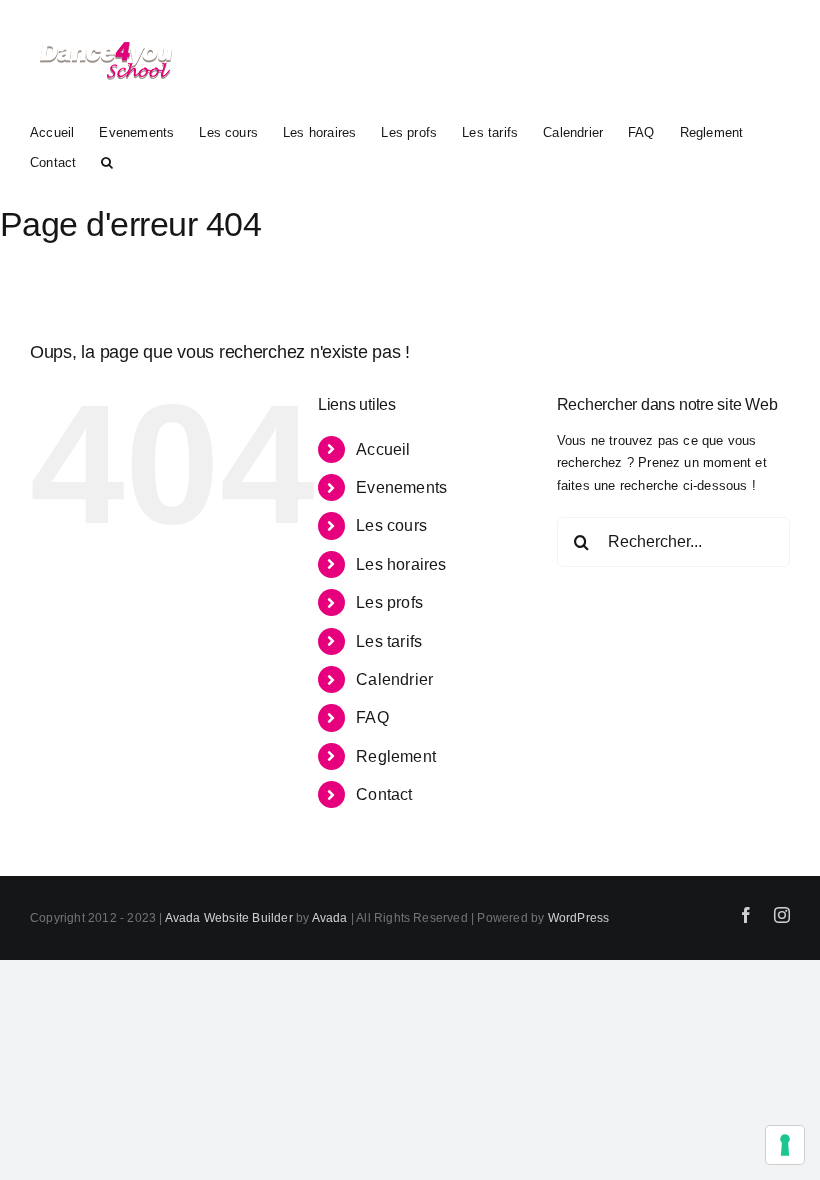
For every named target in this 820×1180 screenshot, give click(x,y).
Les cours (391, 525)
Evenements (401, 487)
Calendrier (394, 679)
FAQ (372, 717)
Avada (330, 918)
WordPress (579, 918)
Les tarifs (389, 641)
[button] (107, 161)
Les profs (389, 602)
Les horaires (401, 564)
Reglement (396, 756)
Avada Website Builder (229, 918)
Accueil (383, 449)
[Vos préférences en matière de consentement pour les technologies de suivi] (785, 1145)
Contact (384, 794)
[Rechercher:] (673, 541)
